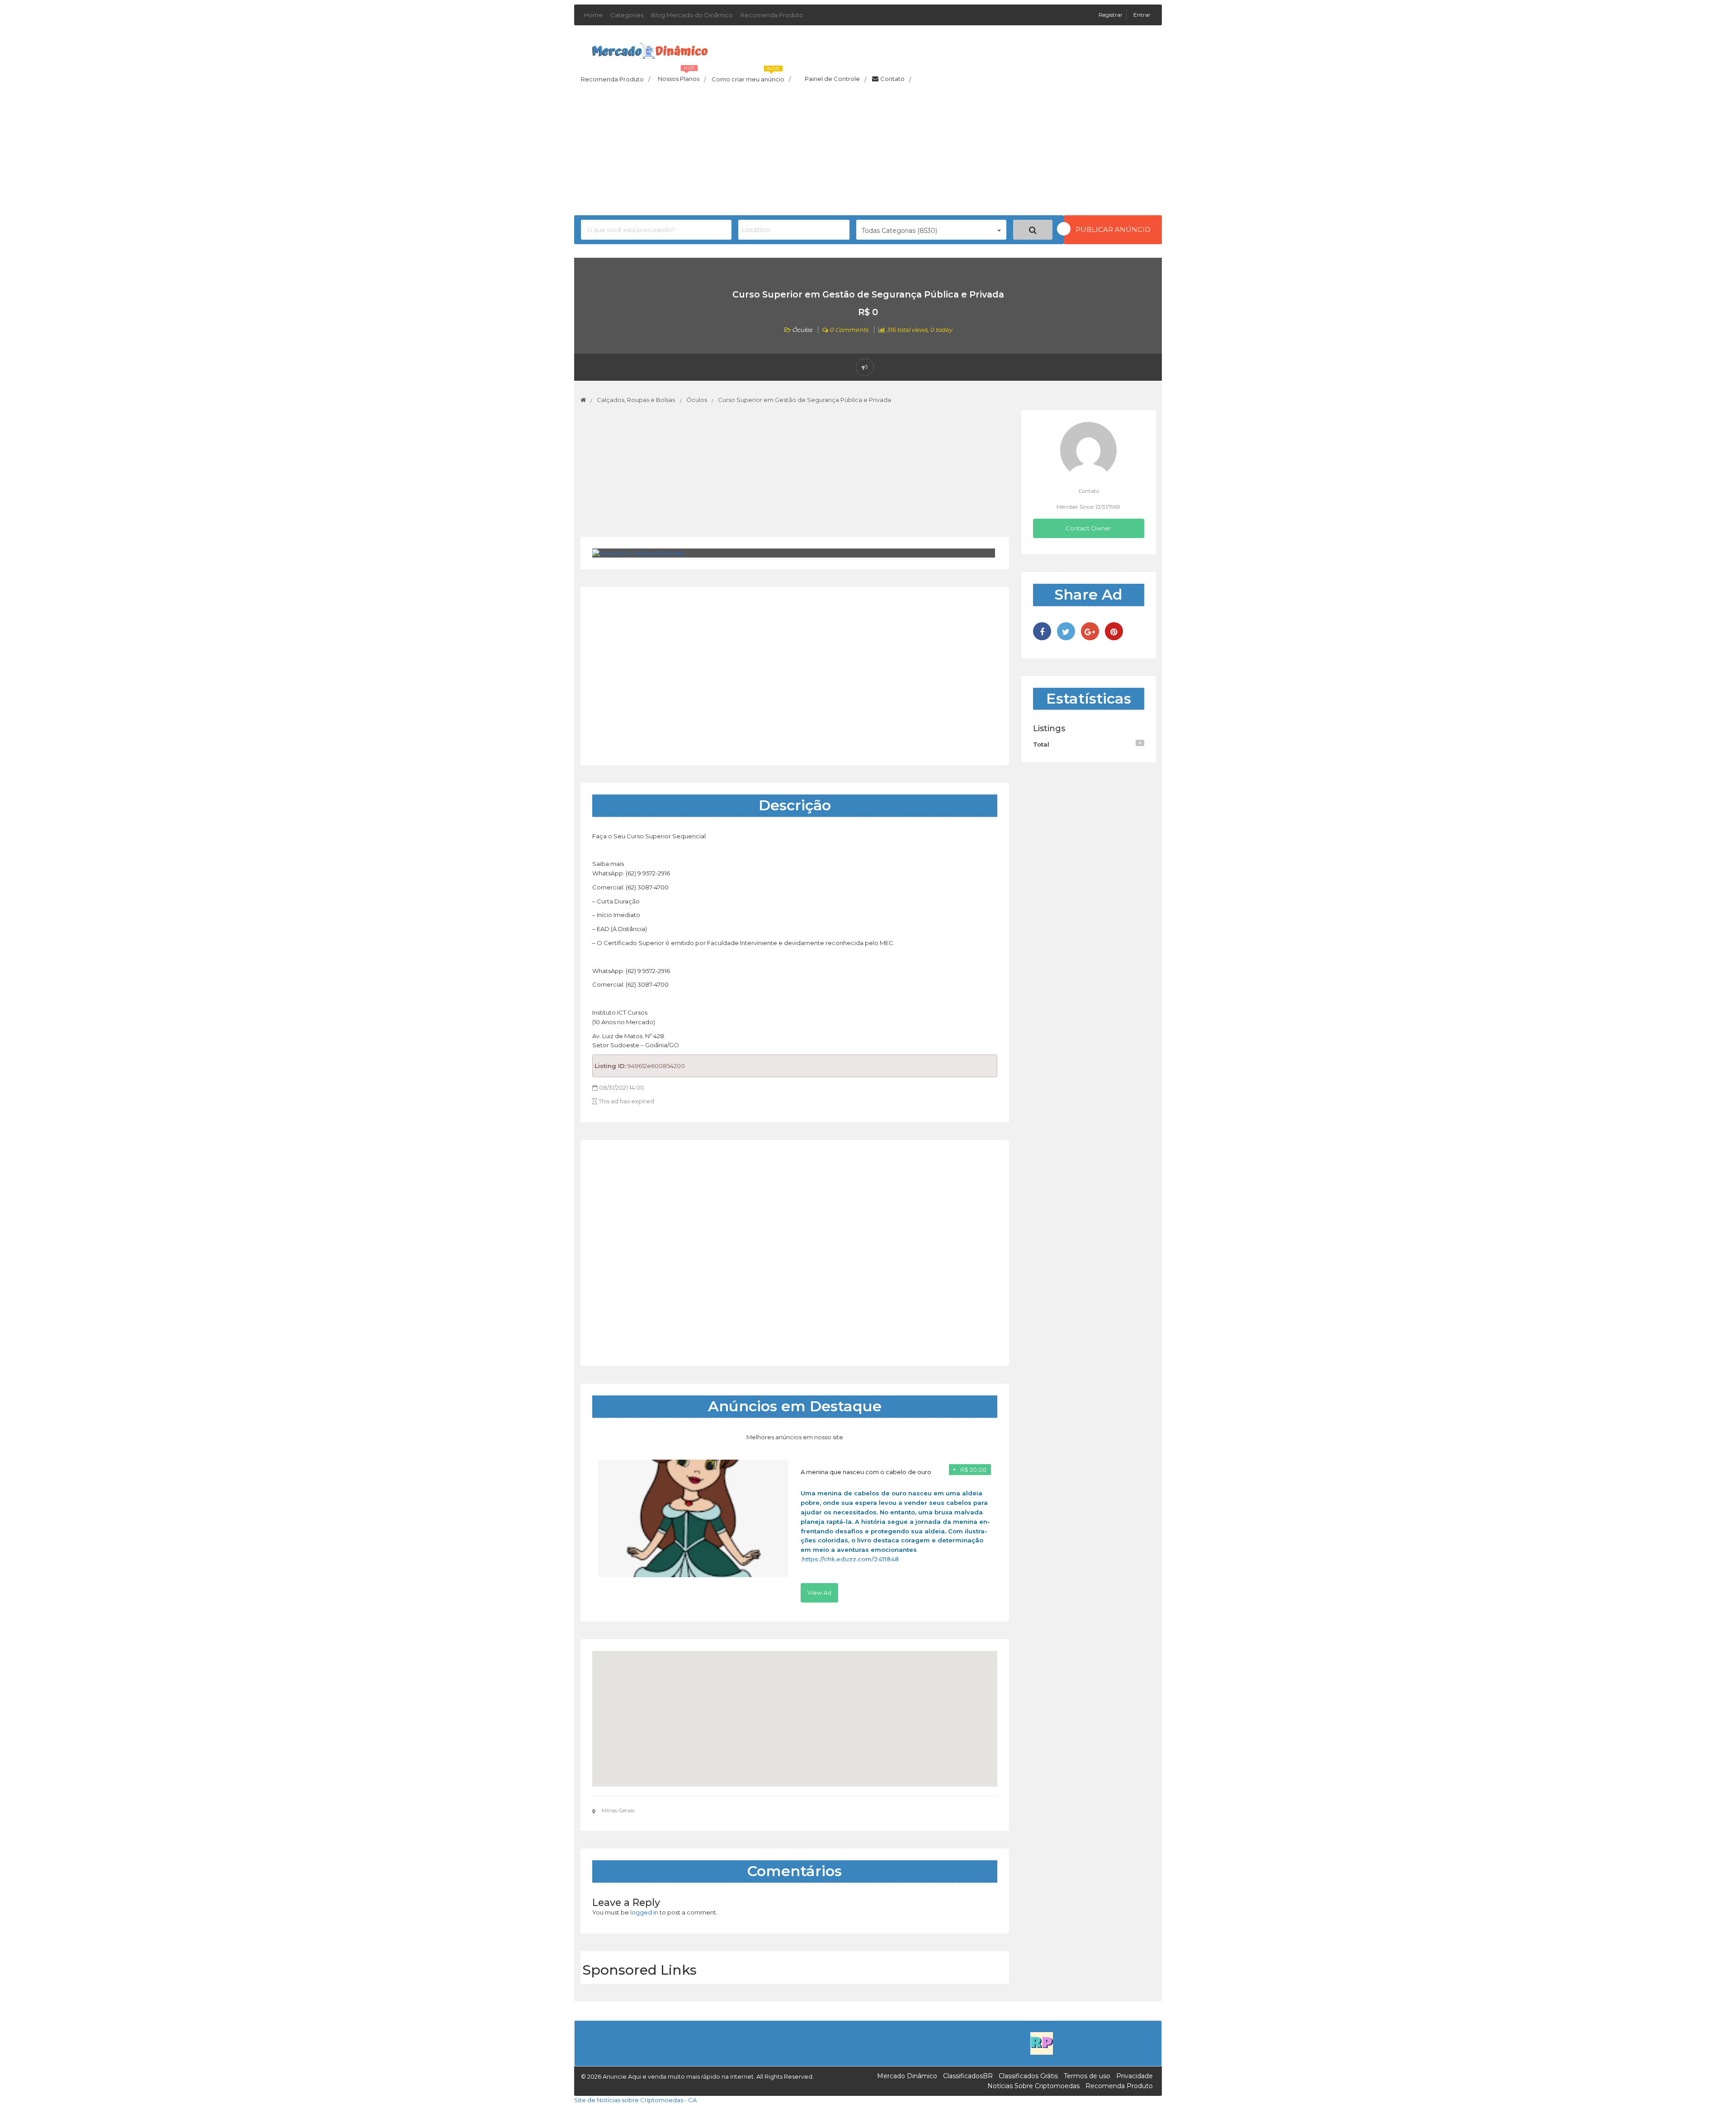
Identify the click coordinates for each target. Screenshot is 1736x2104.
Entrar (1142, 15)
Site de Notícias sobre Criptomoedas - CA (635, 2100)
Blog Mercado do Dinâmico (692, 15)
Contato (896, 79)
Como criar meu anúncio (751, 76)
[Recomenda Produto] (1042, 2043)
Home (593, 15)
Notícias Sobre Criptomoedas (1033, 2086)
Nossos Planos (682, 76)
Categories (627, 15)
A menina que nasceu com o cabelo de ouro (866, 1472)
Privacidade (1135, 2076)
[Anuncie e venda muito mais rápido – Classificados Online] (650, 49)
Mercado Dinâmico (907, 2076)
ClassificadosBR (968, 2076)
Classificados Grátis (1028, 2076)
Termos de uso (1087, 2076)
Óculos (802, 330)
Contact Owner (1088, 528)
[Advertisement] (868, 152)
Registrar (1111, 15)
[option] (795, 1531)
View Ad (819, 1593)
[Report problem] (865, 367)
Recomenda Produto (772, 15)
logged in (644, 1912)
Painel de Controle (835, 79)
